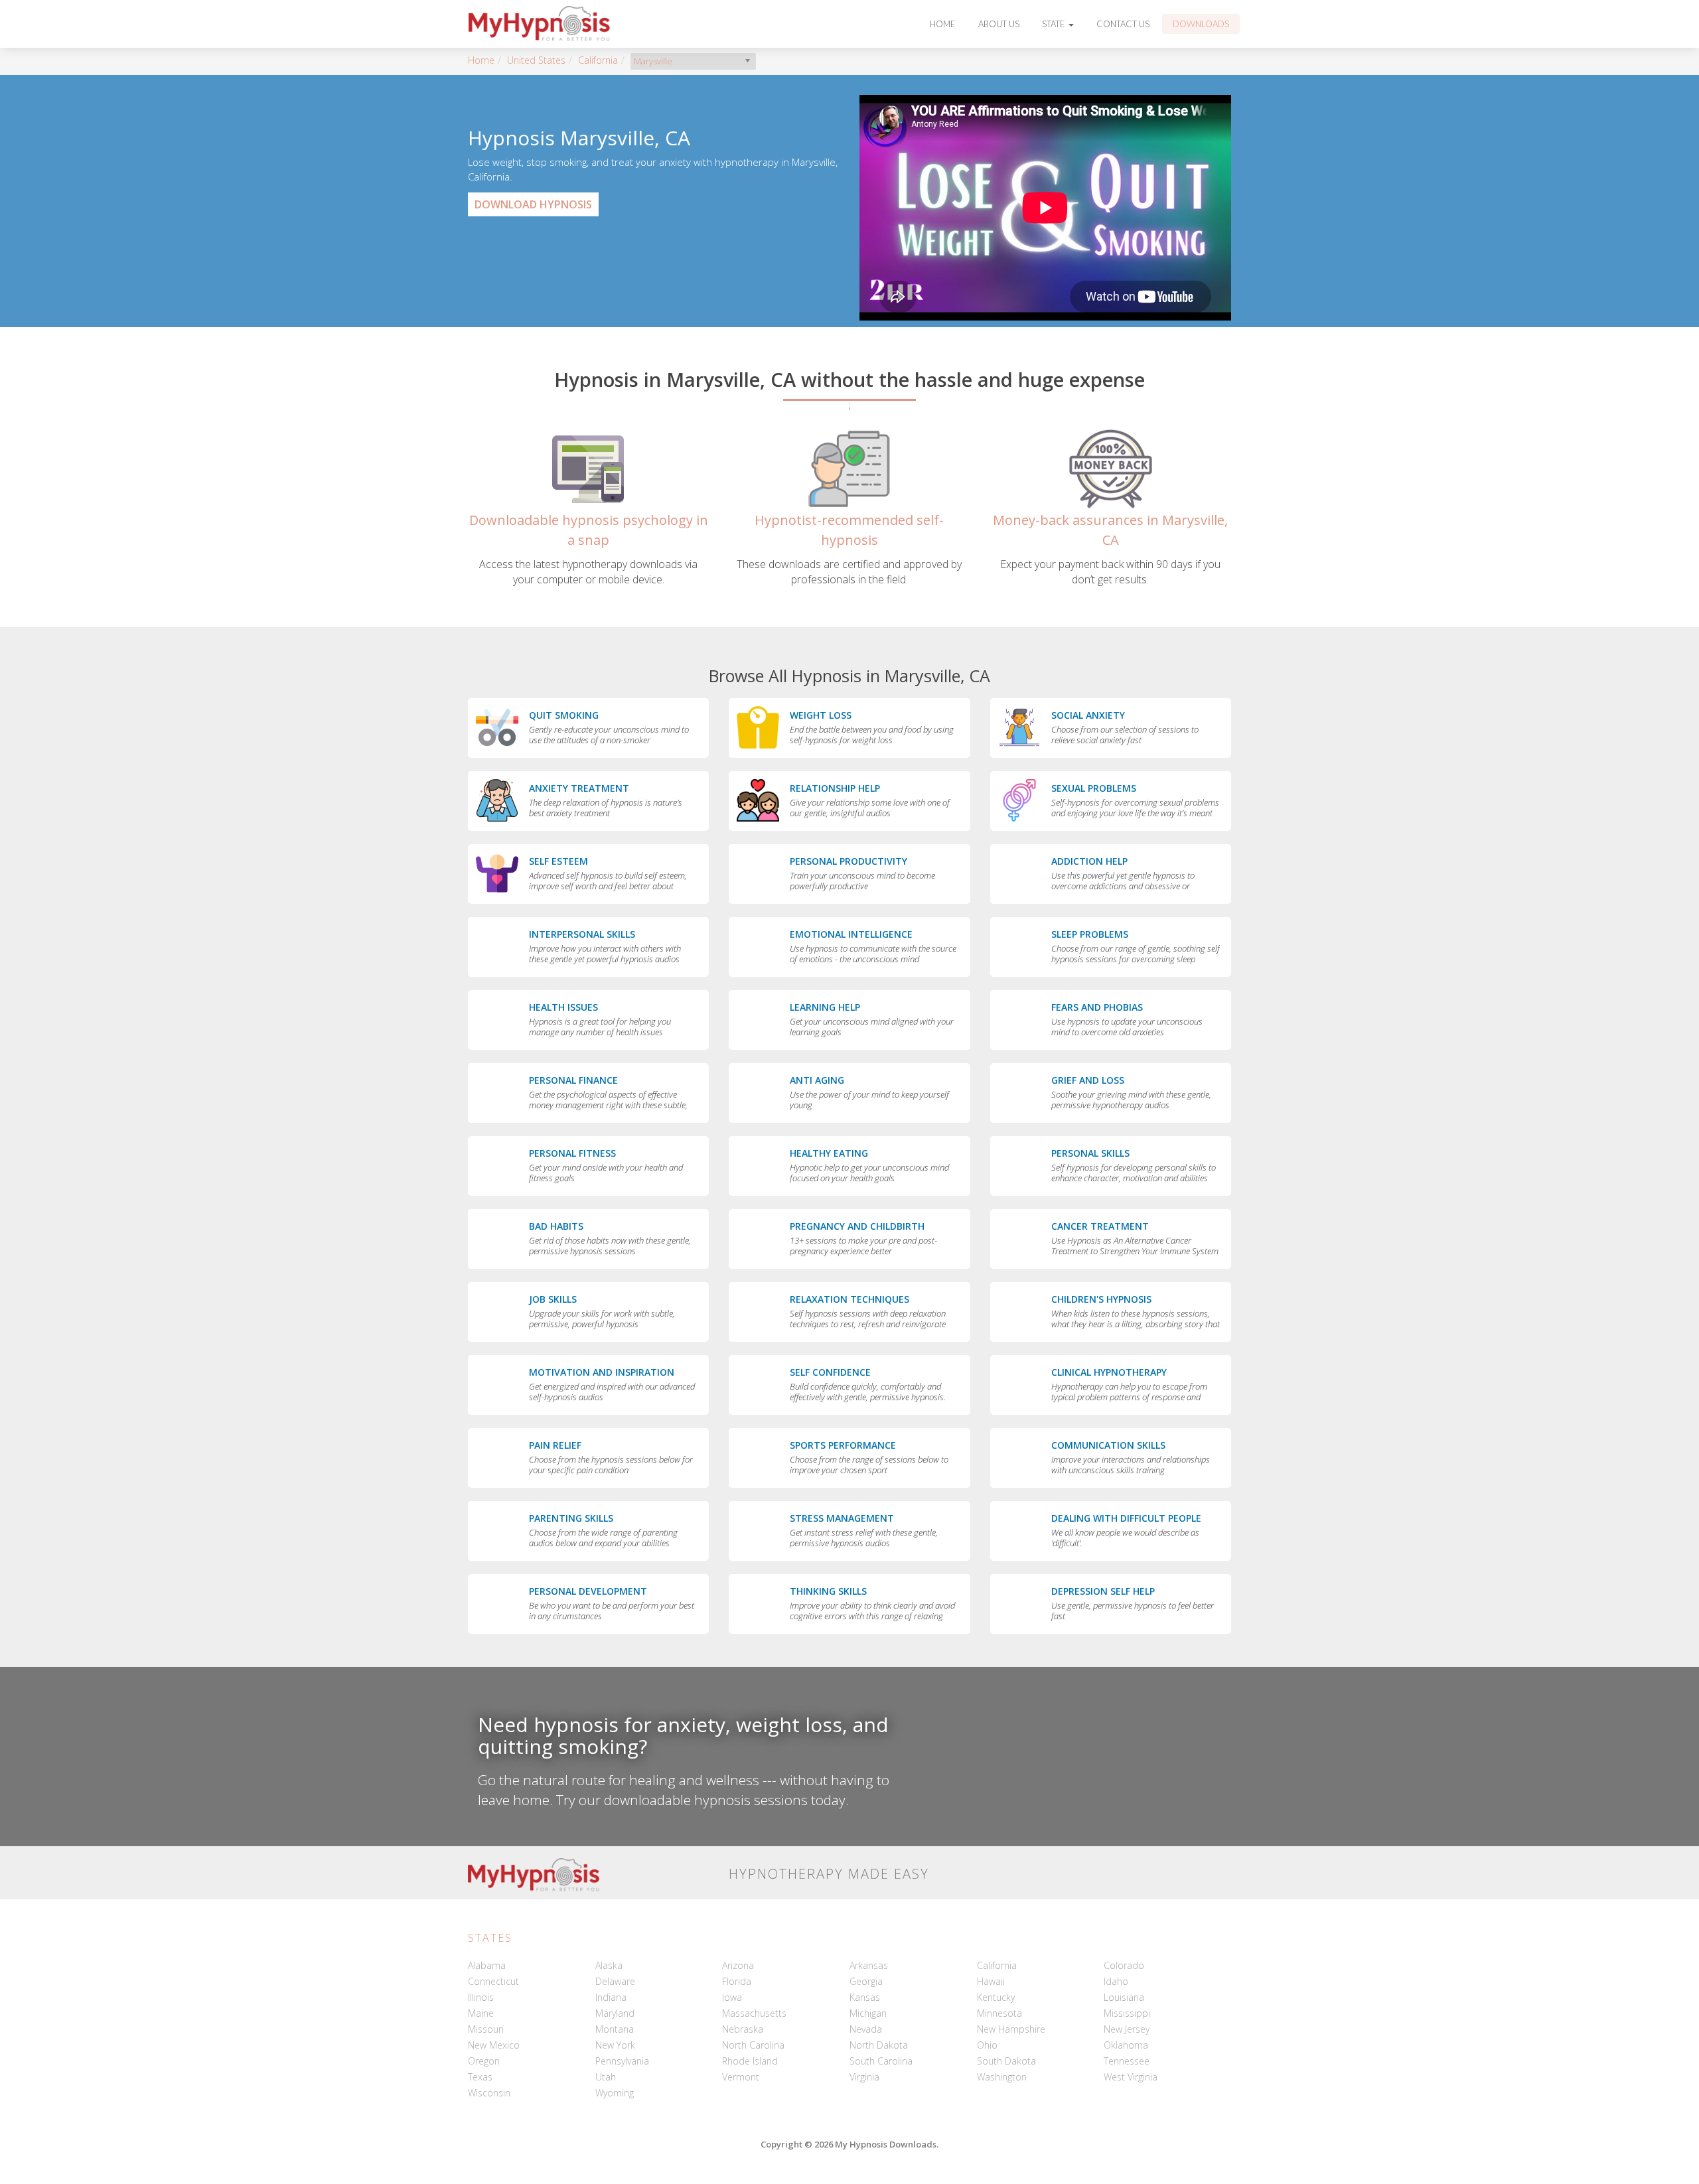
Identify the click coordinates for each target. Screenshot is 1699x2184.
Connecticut (493, 1981)
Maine (481, 2013)
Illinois (481, 1997)
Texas (480, 2077)
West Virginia (1131, 2077)
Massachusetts (754, 2013)
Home (943, 24)
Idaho (1116, 1981)
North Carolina (753, 2045)
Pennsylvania (622, 2061)
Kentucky (996, 1997)
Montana (615, 2029)
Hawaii (991, 1981)
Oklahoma (1126, 2045)
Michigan (868, 2013)
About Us (999, 24)
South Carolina (881, 2061)
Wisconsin (489, 2093)
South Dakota (1006, 2061)
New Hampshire (1011, 2029)
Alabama (487, 1965)
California (598, 60)
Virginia (864, 2077)
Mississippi (1127, 2013)
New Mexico (494, 2045)
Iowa (732, 1997)
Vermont (741, 2077)
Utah (606, 2077)
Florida (737, 1981)
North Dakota (879, 2045)
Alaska (609, 1965)
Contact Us (1123, 24)
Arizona (738, 1965)
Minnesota (999, 2013)
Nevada (866, 2029)
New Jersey (1127, 2029)
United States (536, 60)
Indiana (611, 1997)
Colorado (1124, 1965)
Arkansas (869, 1965)
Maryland (615, 2013)
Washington (1002, 2077)
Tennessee (1127, 2061)
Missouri (486, 2029)
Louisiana (1124, 1997)
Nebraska (743, 2029)
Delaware (615, 1981)
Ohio (987, 2045)
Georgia (866, 1981)
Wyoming (615, 2093)
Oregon (484, 2061)
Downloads (1201, 24)
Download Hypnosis (533, 204)
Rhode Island (750, 2061)
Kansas (865, 1997)
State (1055, 24)
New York (615, 2045)
